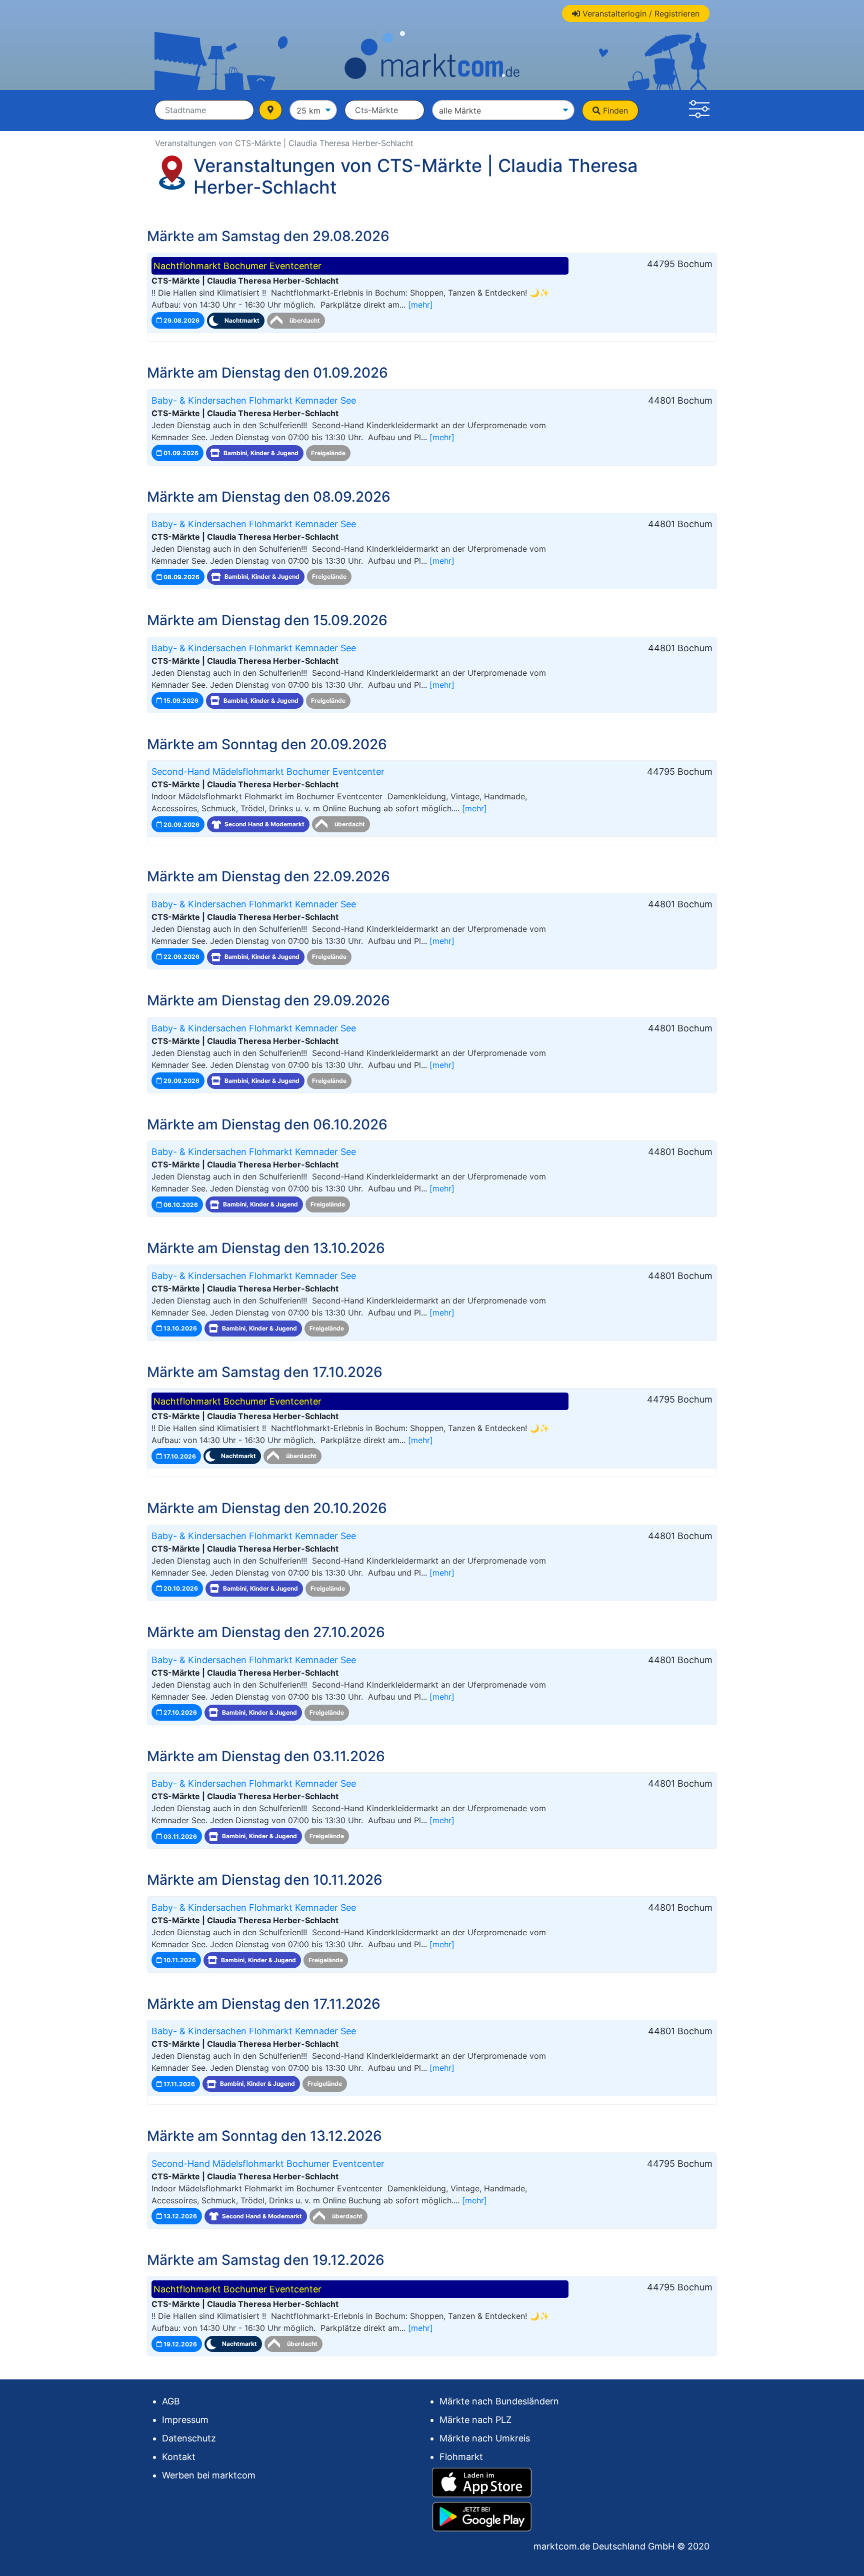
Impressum (185, 2420)
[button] (699, 111)
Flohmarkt (461, 2457)
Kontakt (179, 2457)
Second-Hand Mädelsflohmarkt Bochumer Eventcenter (268, 772)
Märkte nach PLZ (475, 2420)
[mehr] (420, 305)
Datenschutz (189, 2438)
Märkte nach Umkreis (485, 2438)
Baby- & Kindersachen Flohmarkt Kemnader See (254, 400)
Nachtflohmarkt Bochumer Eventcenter (237, 266)
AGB (171, 2401)
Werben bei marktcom (209, 2475)
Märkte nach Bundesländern (499, 2401)
